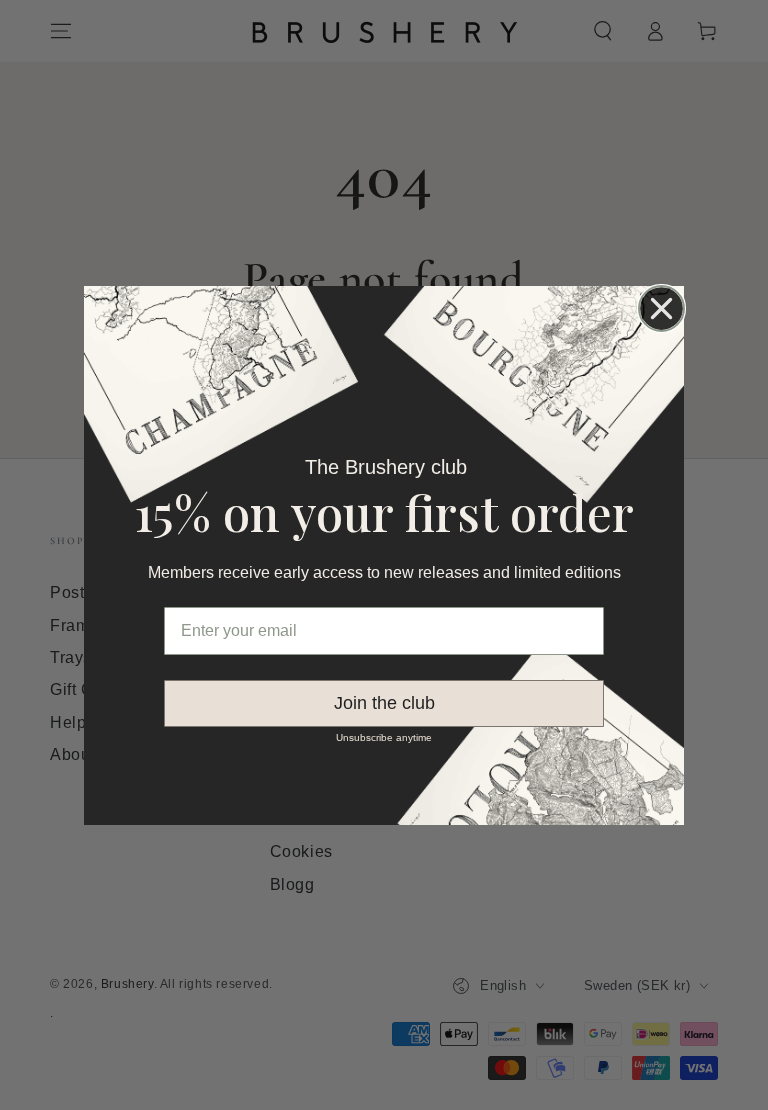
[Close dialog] (661, 308)
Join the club (384, 703)
